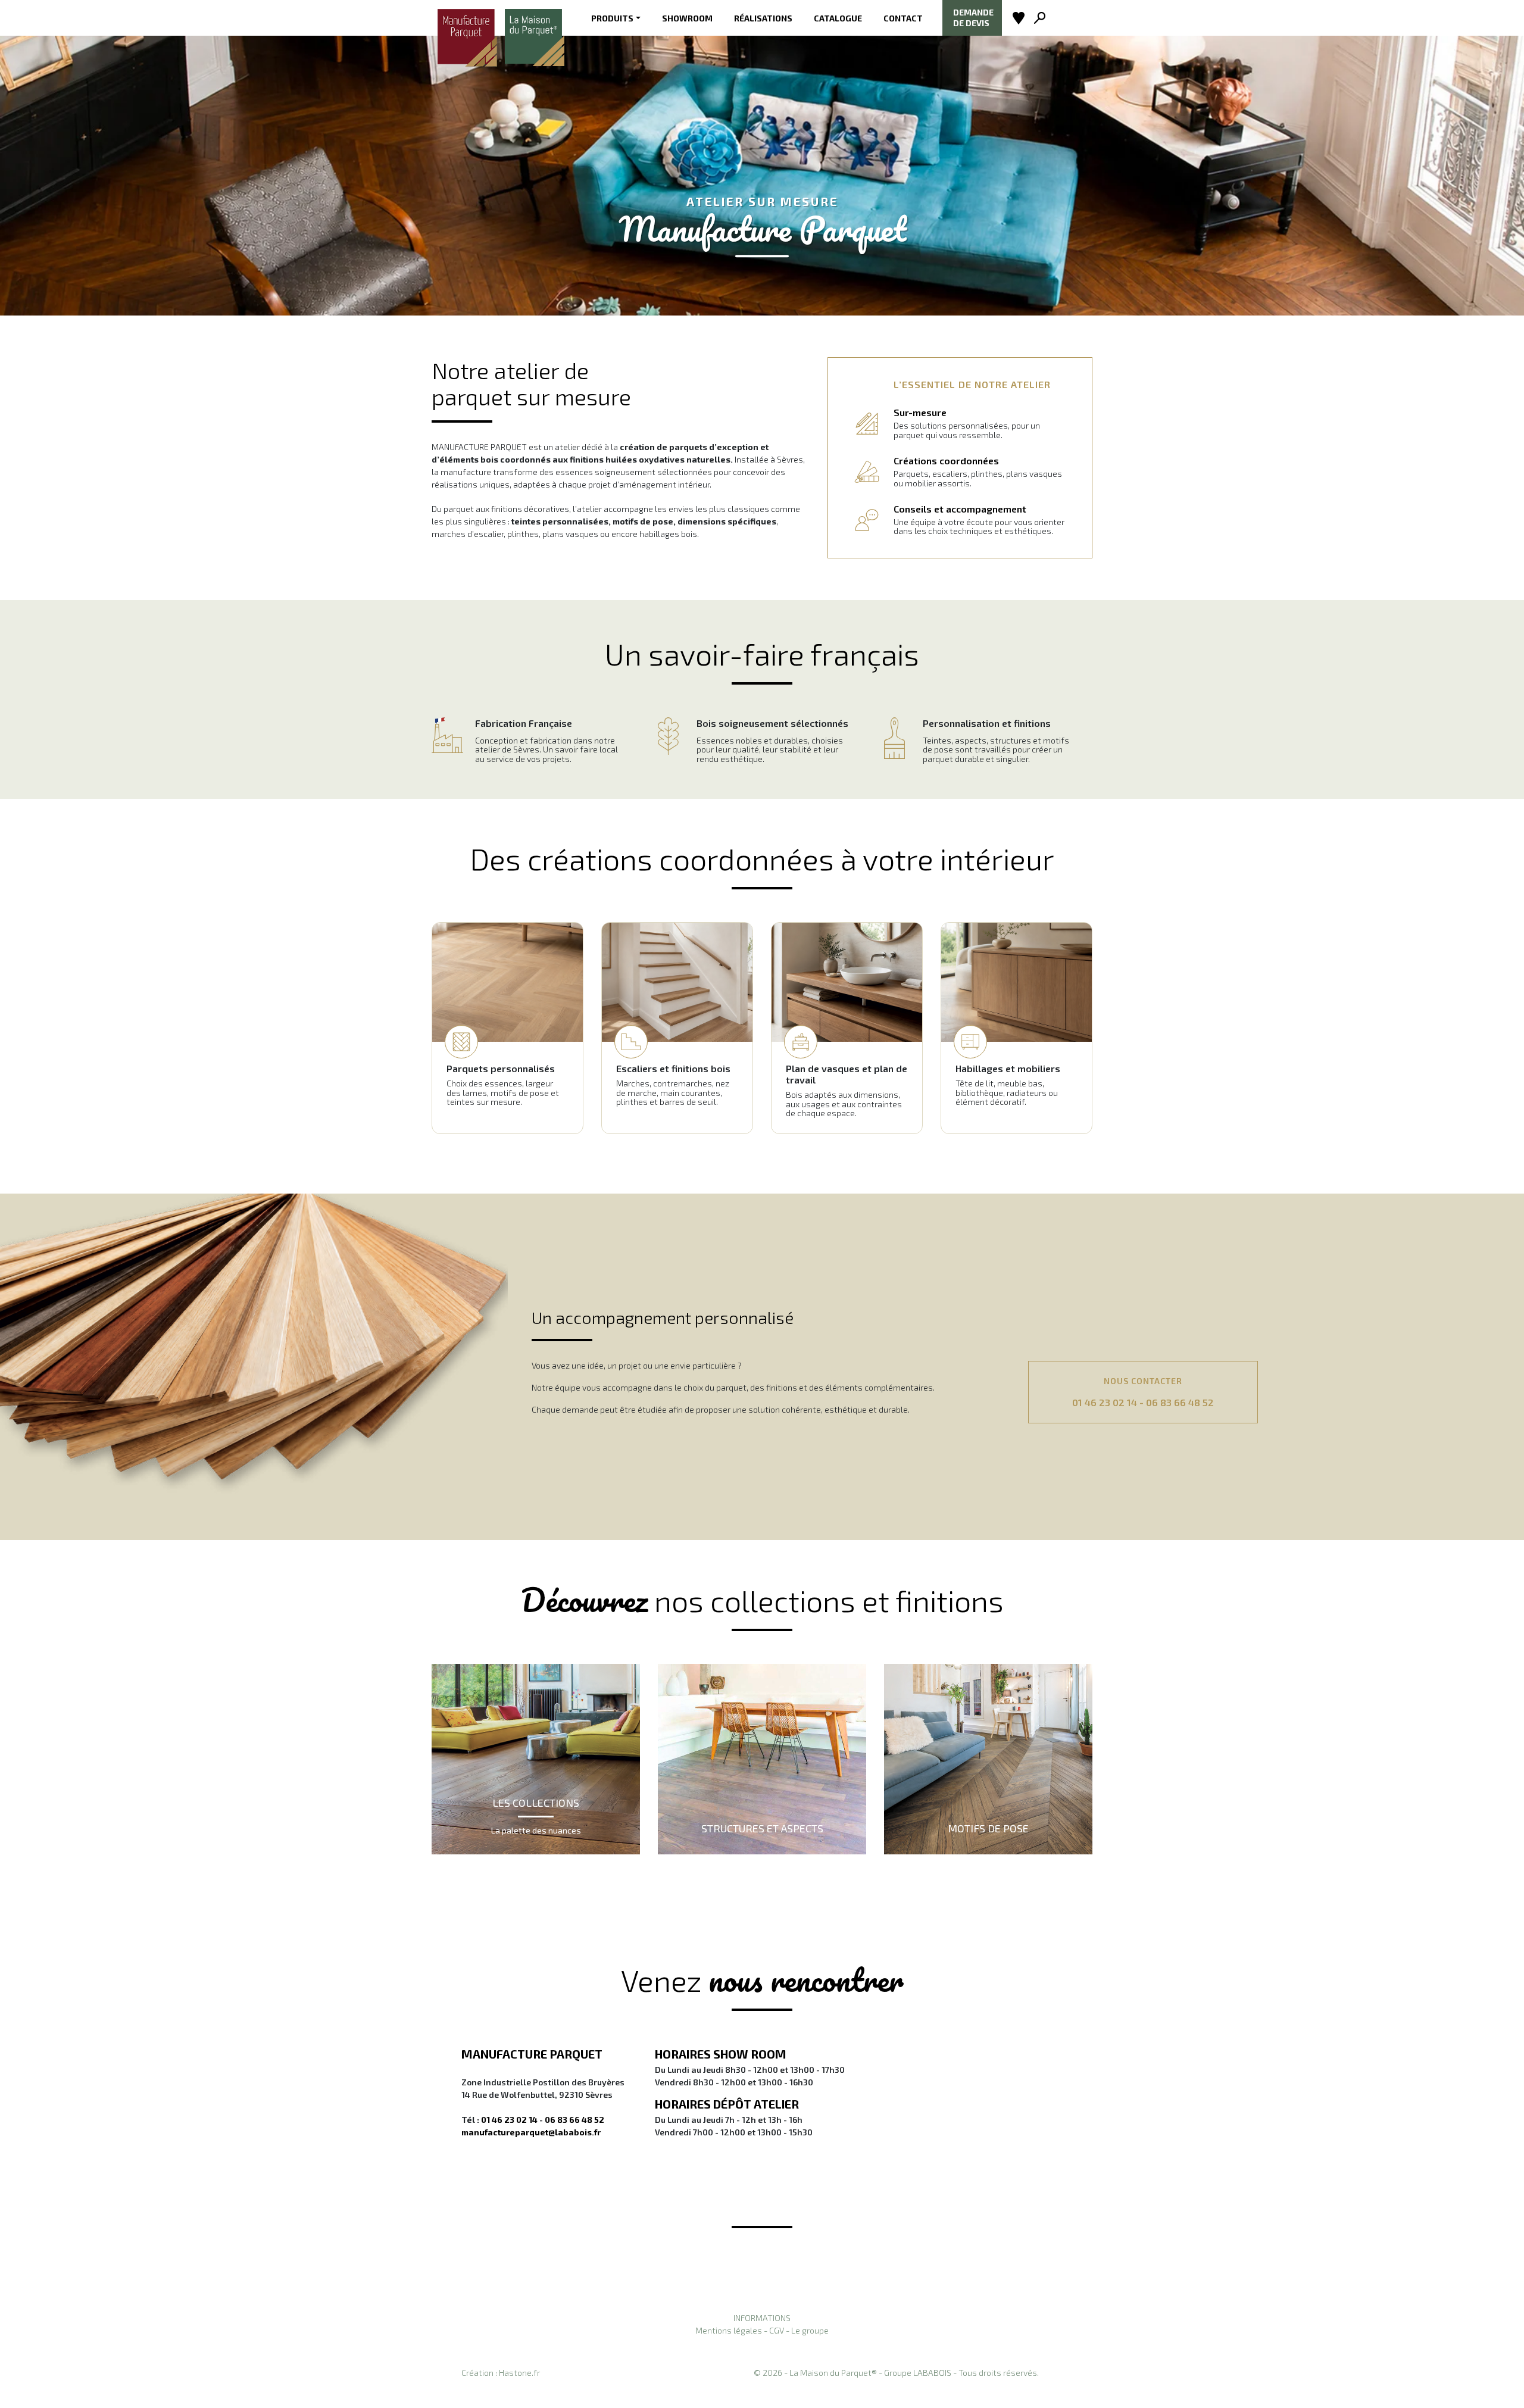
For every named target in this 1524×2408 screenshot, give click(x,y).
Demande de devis (973, 18)
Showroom (687, 18)
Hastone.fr (519, 2373)
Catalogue (838, 18)
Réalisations (763, 18)
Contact (903, 18)
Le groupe (810, 2330)
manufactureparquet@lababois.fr (531, 2132)
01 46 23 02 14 (1105, 1402)
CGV (777, 2330)
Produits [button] (612, 18)
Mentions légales (729, 2330)
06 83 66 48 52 (1180, 1402)
